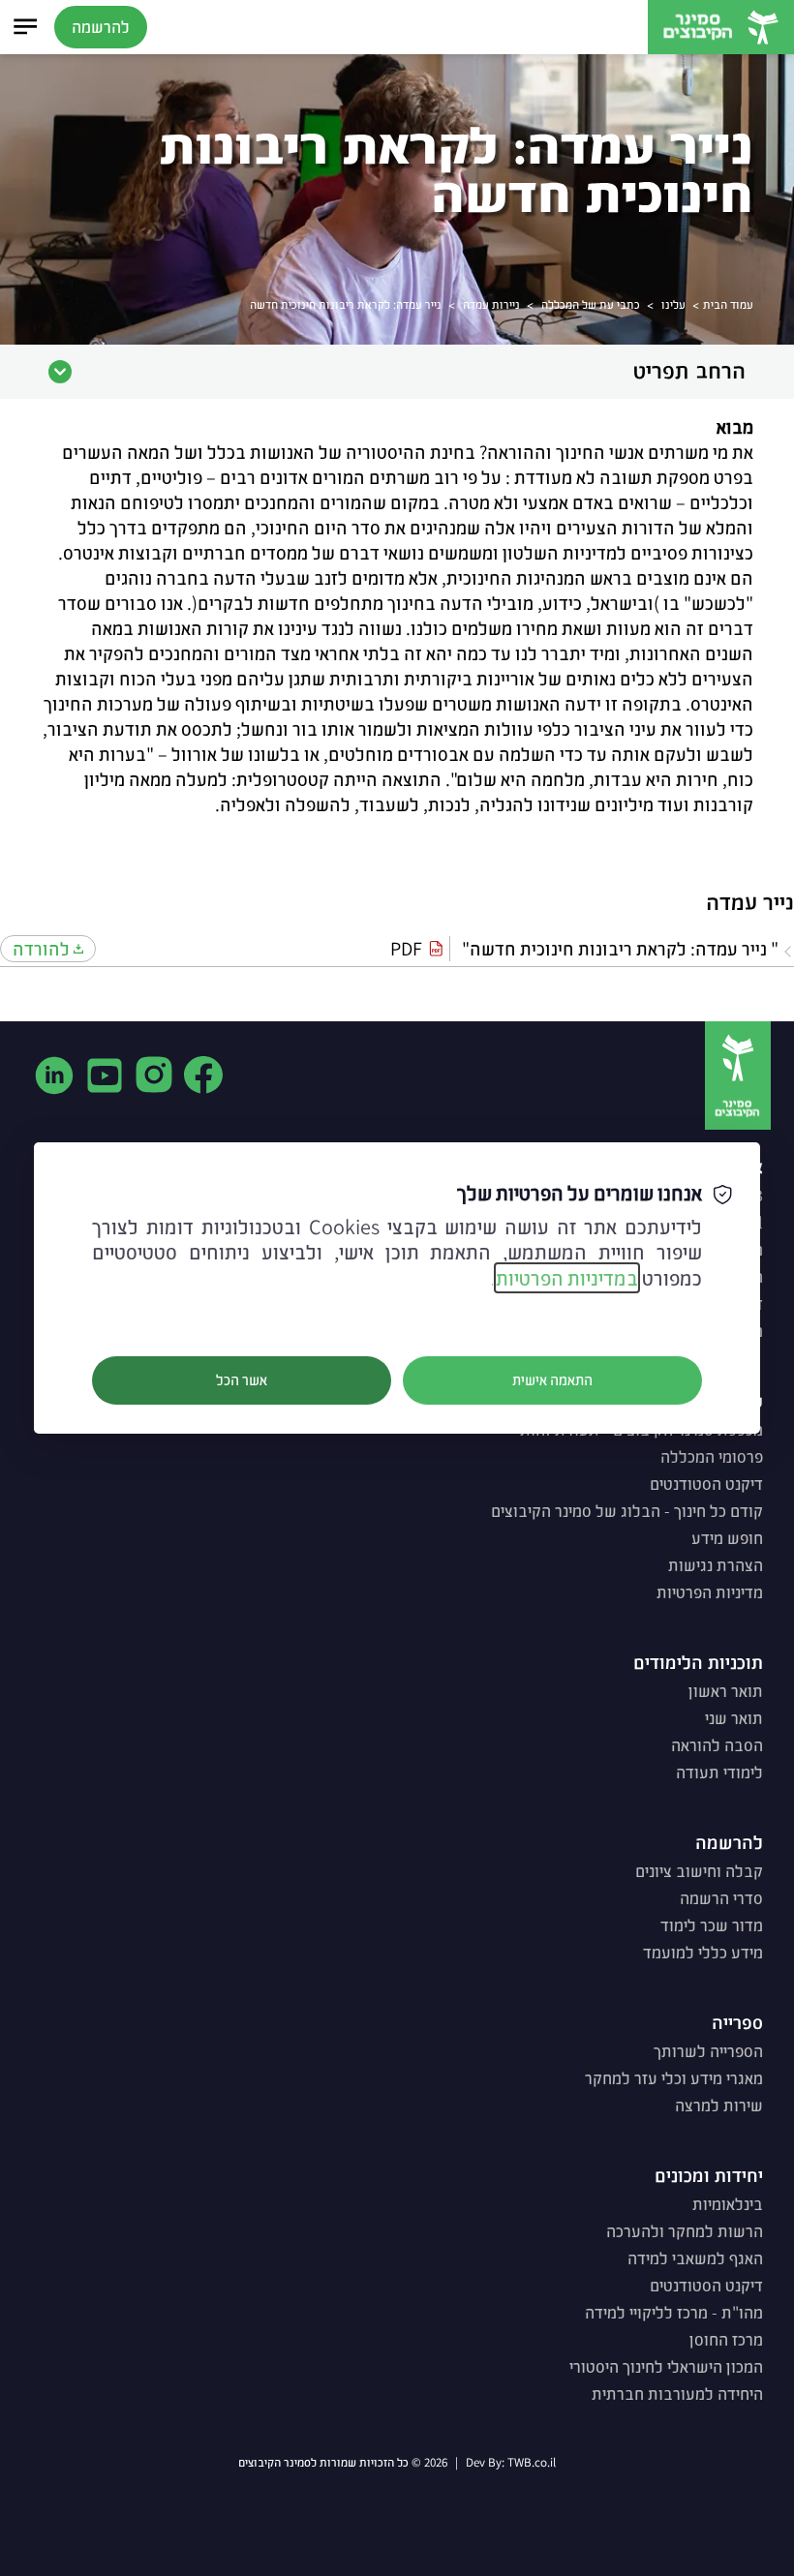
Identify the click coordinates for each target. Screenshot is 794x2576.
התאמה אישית (552, 1380)
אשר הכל (242, 1380)
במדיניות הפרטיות (567, 1278)
